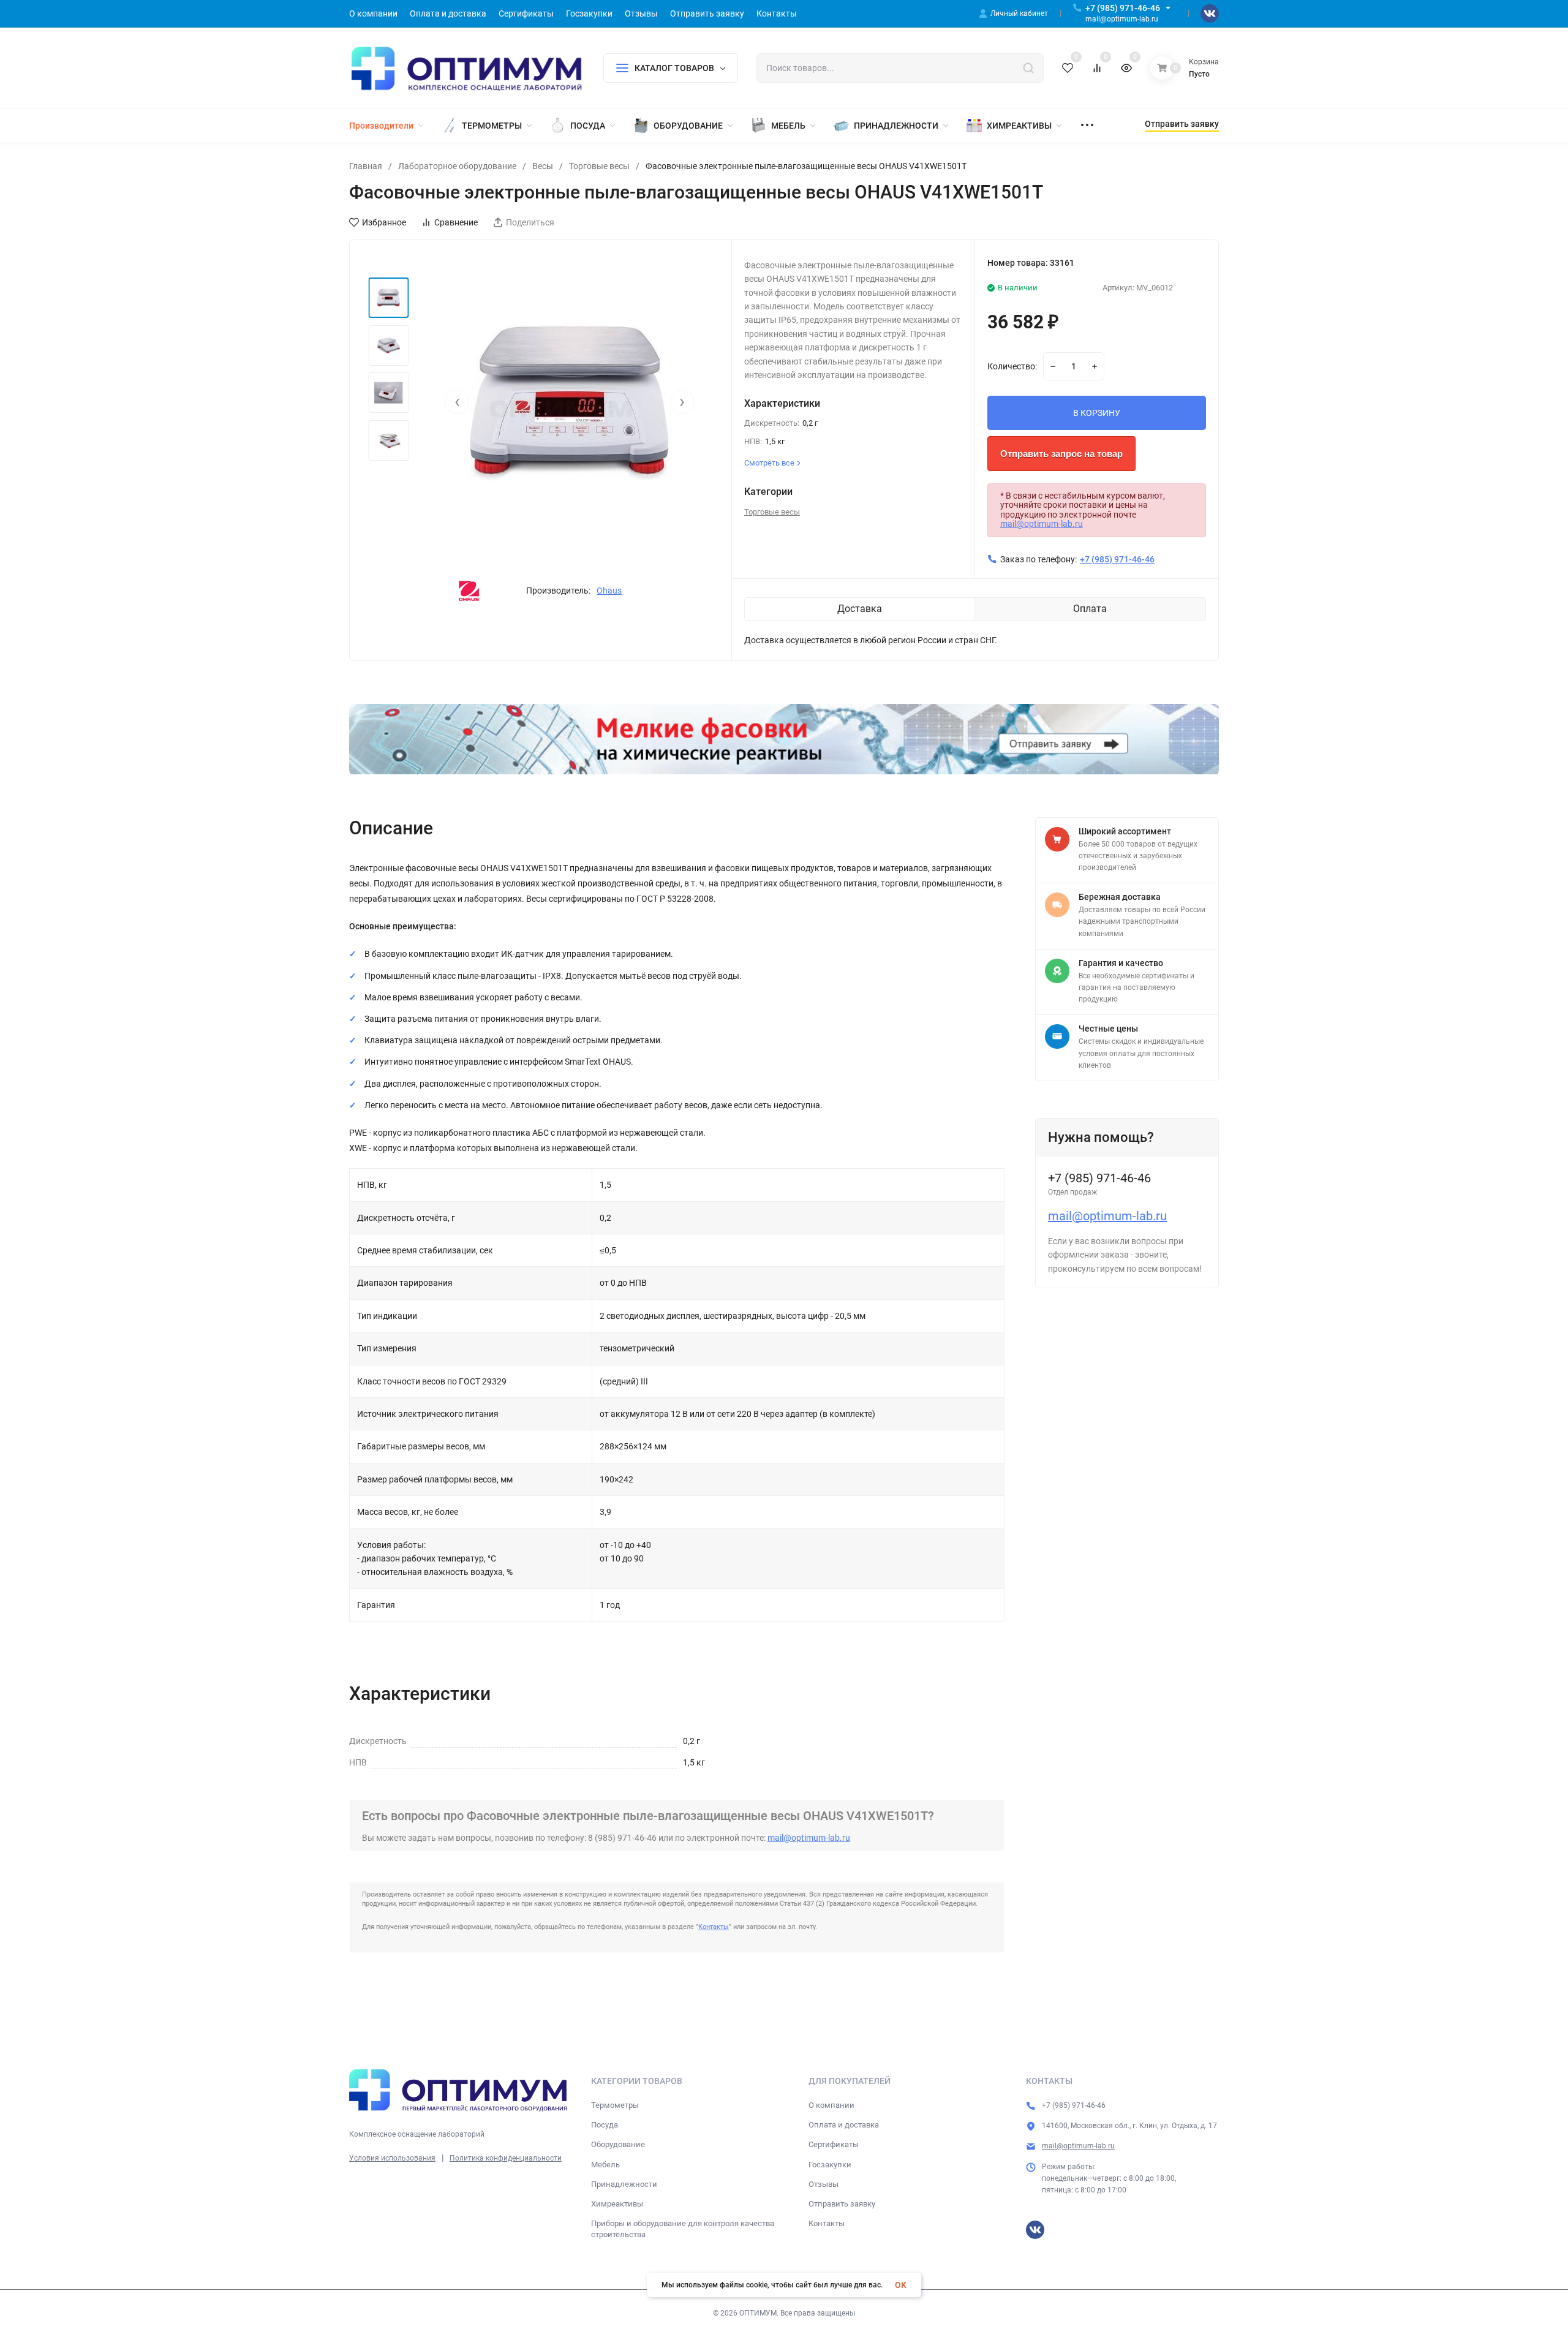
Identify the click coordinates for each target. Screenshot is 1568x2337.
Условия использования (392, 2158)
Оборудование (618, 2144)
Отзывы (824, 2184)
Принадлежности (624, 2184)
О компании (831, 2105)
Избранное (384, 222)
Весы (543, 166)
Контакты (714, 1927)
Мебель (605, 2165)
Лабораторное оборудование (457, 166)
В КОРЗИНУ (1097, 413)
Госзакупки (830, 2165)
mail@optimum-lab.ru (1042, 524)
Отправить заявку (842, 2204)
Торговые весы (599, 166)
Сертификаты (834, 2144)
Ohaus (609, 591)
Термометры (615, 2105)
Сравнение (456, 222)
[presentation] (457, 402)
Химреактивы (617, 2204)
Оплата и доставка (844, 2125)
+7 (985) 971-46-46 (1123, 8)
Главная (366, 166)
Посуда (605, 2125)
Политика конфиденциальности (506, 2158)
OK (901, 2285)
